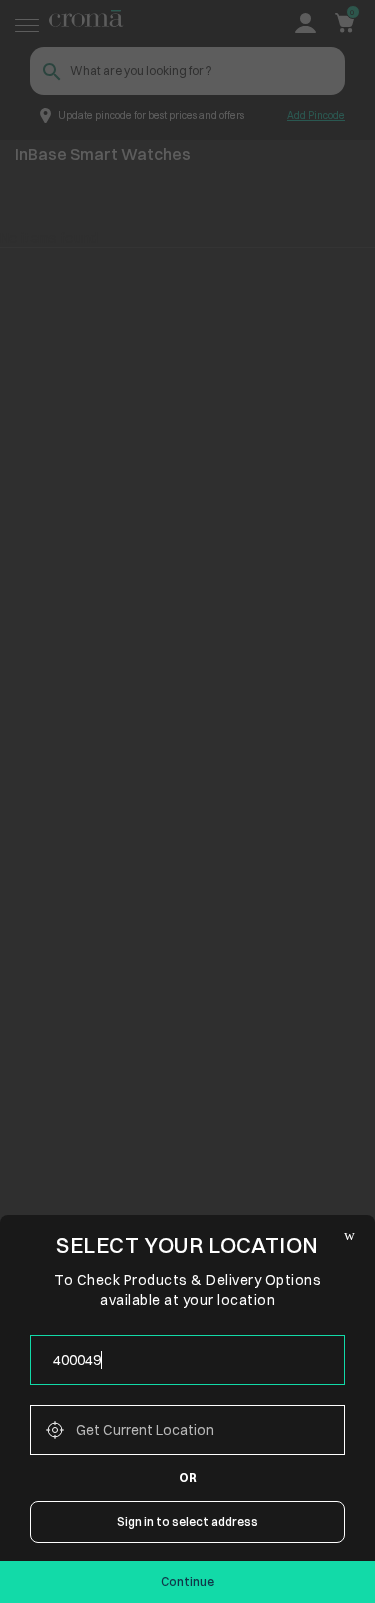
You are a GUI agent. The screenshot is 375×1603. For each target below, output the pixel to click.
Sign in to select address (187, 1521)
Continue (187, 1581)
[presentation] (187, 1360)
